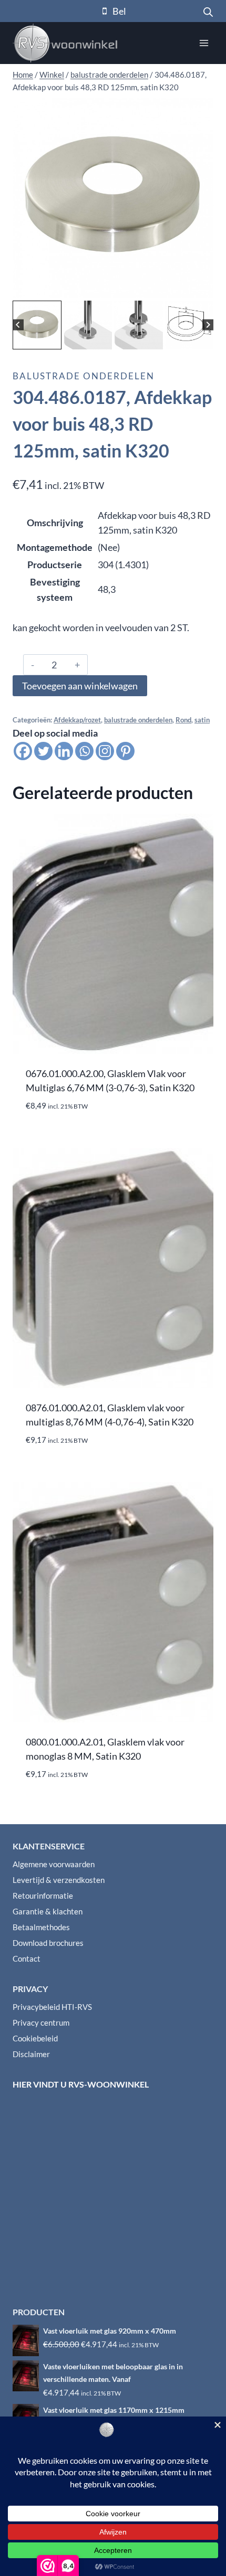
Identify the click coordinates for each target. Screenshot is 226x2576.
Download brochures (48, 1943)
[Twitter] (43, 751)
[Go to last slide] (18, 325)
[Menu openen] (204, 43)
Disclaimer (31, 2054)
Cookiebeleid (35, 2038)
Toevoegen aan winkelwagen (80, 686)
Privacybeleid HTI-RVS (52, 2007)
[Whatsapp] (84, 751)
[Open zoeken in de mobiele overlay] (208, 11)
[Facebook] (23, 751)
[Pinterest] (125, 751)
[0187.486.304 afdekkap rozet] (113, 198)
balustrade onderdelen (84, 376)
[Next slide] (208, 325)
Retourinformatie (43, 1896)
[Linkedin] (64, 751)
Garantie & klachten (48, 1911)
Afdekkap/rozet (77, 720)
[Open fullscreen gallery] (203, 288)
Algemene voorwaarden (54, 1864)
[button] (37, 325)
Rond (183, 720)
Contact (27, 1958)
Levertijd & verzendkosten (59, 1880)
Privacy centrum (41, 2023)
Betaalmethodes (41, 1927)
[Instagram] (105, 751)
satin (202, 720)
